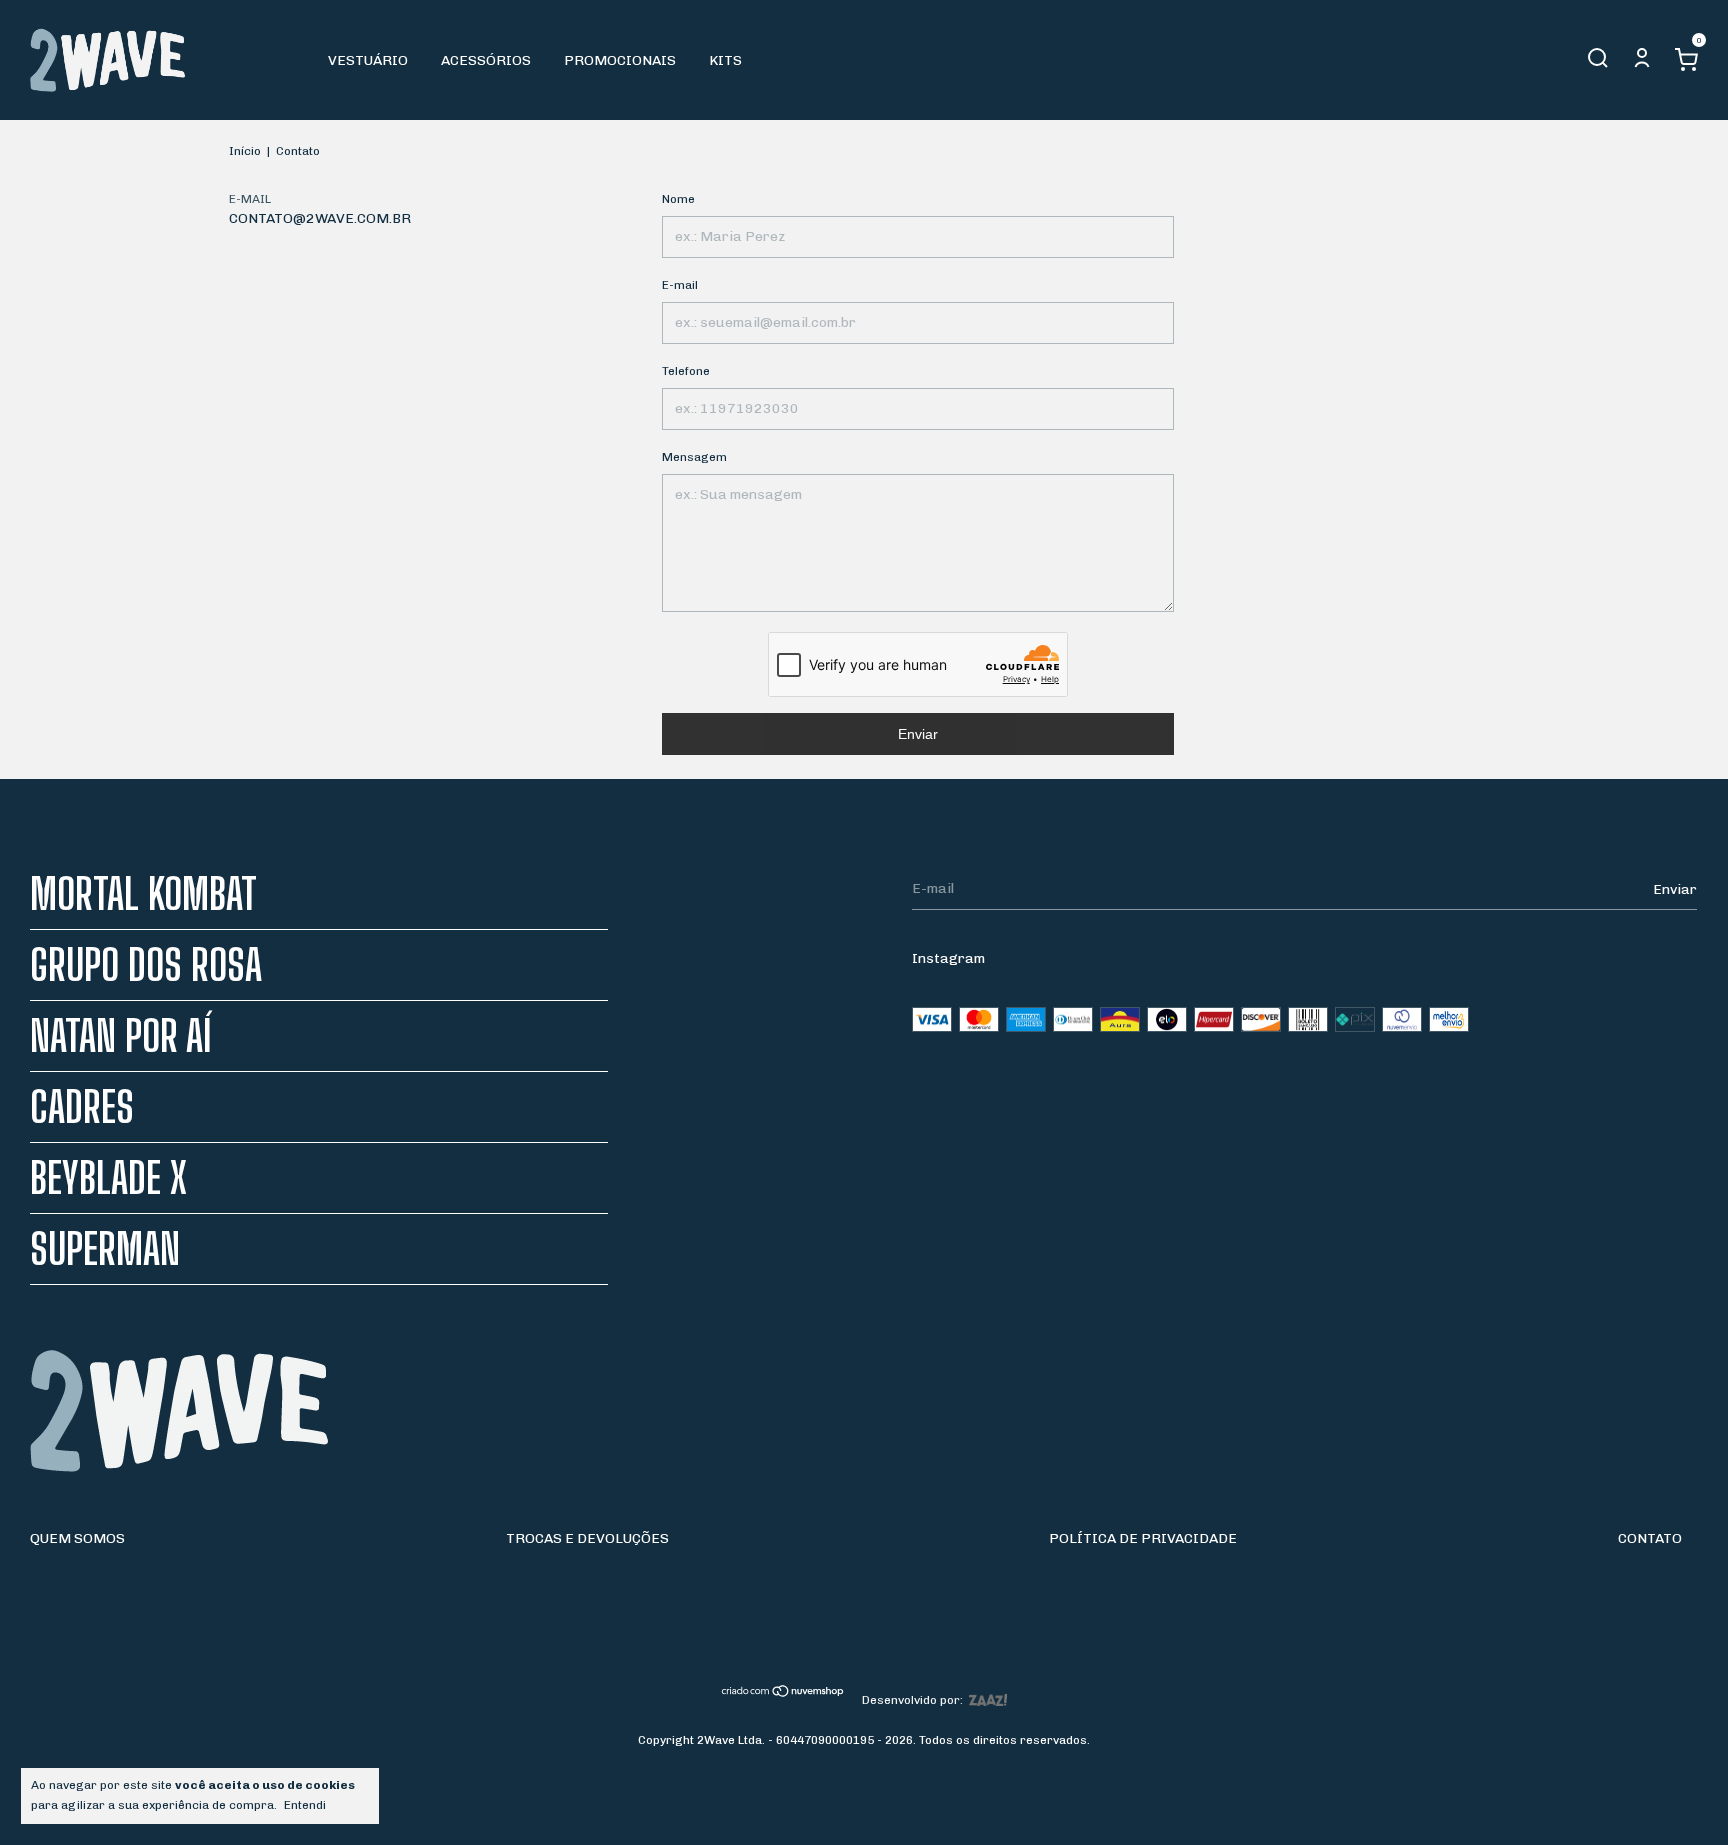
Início (245, 151)
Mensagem (694, 457)
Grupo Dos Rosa (146, 965)
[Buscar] (1598, 64)
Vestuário (368, 60)
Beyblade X (108, 1178)
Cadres (82, 1107)
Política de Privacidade (1143, 1538)
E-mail (680, 285)
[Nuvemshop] (783, 1693)
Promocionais (620, 60)
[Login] (1642, 64)
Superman (105, 1249)
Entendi (305, 1805)
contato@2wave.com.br (320, 218)
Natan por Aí (120, 1036)
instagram (948, 958)
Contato (1650, 1538)
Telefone (686, 371)
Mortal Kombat (143, 894)
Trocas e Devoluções (587, 1538)
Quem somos (77, 1538)
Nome (678, 199)
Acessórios (486, 60)
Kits (725, 60)
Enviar (918, 734)
